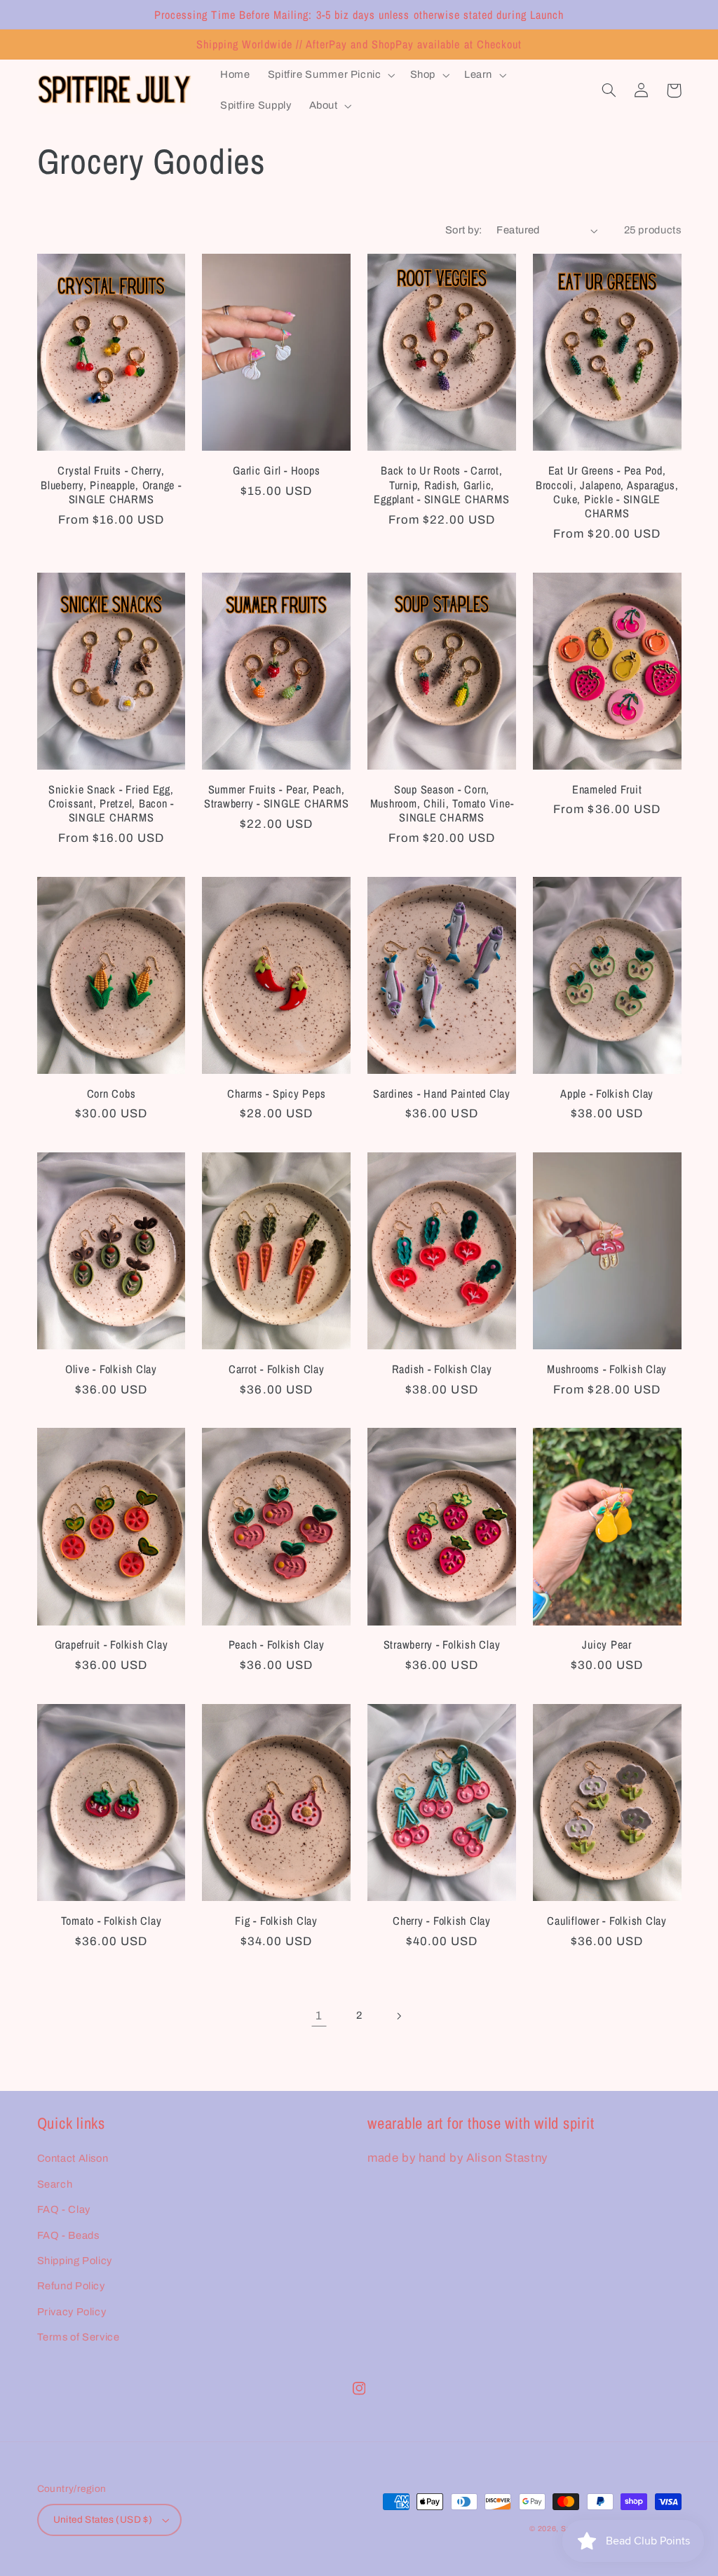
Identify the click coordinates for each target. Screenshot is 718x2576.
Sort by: (463, 230)
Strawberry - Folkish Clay (442, 1644)
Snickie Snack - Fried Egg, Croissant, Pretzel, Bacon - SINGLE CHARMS (111, 804)
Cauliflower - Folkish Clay (607, 1921)
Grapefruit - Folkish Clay (111, 1644)
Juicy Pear (607, 1644)
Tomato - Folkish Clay (111, 1921)
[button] (330, 75)
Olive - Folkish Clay (111, 1369)
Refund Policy (71, 2286)
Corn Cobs (111, 1093)
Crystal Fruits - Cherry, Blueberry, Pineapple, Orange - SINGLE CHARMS (111, 485)
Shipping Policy (75, 2261)
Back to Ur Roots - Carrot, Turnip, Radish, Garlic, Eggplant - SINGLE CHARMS (441, 485)
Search (55, 2184)
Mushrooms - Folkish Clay (607, 1369)
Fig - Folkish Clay (276, 1921)
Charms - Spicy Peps (276, 1093)
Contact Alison (73, 2158)
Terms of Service (79, 2337)
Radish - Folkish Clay (442, 1369)
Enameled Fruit (607, 789)
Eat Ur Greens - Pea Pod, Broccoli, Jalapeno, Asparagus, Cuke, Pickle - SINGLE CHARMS (607, 492)
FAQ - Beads (68, 2235)
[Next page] (399, 2016)
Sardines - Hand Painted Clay (442, 1093)
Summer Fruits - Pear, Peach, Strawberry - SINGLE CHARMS (277, 797)
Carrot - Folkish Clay (277, 1369)
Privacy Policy (72, 2312)
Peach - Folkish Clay (277, 1644)
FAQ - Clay (64, 2209)
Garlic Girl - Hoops (276, 470)
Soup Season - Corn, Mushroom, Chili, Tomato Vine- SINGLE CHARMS (442, 804)
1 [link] (319, 2016)
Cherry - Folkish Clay (442, 1921)
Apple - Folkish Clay (607, 1093)
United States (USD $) (103, 2520)
